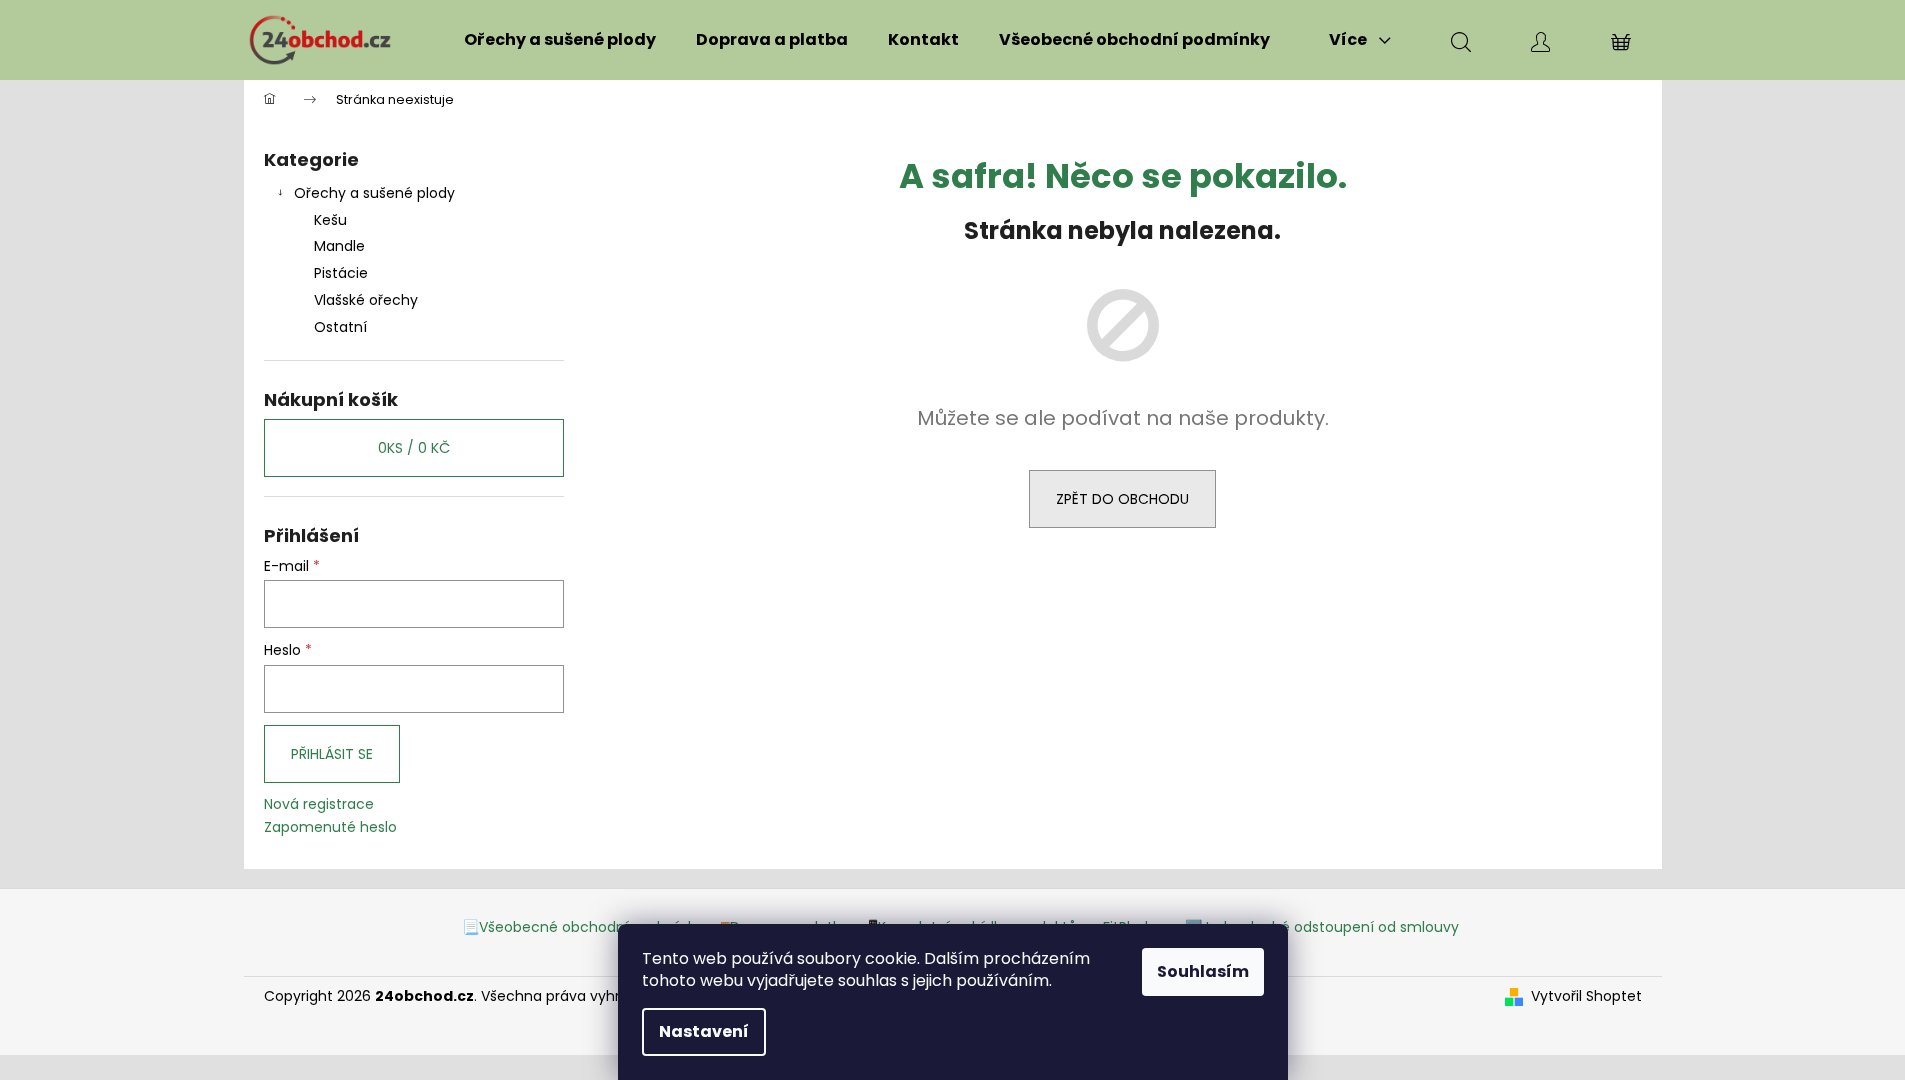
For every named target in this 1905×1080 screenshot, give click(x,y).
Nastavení (704, 1031)
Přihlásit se (332, 754)
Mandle (339, 246)
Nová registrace (319, 804)
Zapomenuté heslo (330, 827)
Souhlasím (1203, 971)
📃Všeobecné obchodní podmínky (582, 927)
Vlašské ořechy (366, 300)
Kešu (330, 220)
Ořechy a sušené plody (374, 193)
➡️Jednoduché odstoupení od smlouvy (1322, 927)
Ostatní (340, 327)
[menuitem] (560, 40)
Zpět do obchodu (1122, 499)
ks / (414, 448)
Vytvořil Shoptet (1586, 996)
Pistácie (341, 273)
